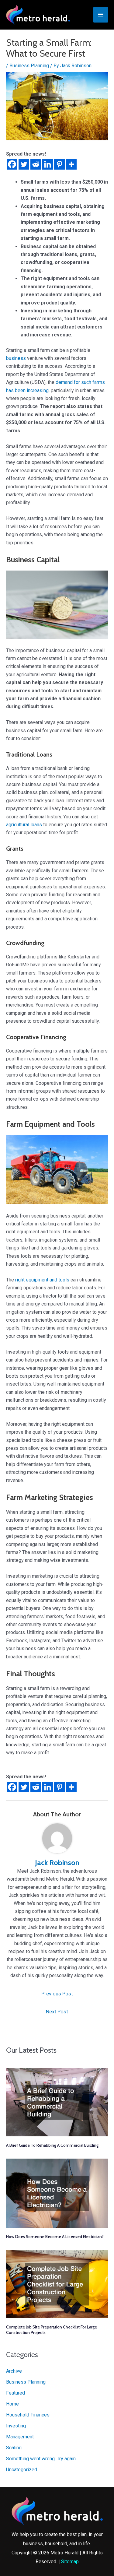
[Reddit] (36, 164)
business (16, 358)
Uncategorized (22, 2470)
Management (20, 2437)
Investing (16, 2426)
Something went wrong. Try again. (41, 2459)
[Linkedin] (48, 164)
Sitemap (70, 2562)
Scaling (14, 2448)
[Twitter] (24, 164)
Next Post (57, 2012)
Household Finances (28, 2415)
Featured (16, 2393)
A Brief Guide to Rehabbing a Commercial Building (52, 2145)
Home (12, 2404)
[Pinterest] (59, 164)
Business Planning (29, 66)
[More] (71, 164)
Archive (14, 2371)
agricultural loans (24, 825)
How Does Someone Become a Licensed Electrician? (55, 2237)
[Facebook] (12, 164)
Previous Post (57, 1994)
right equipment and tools (42, 1280)
